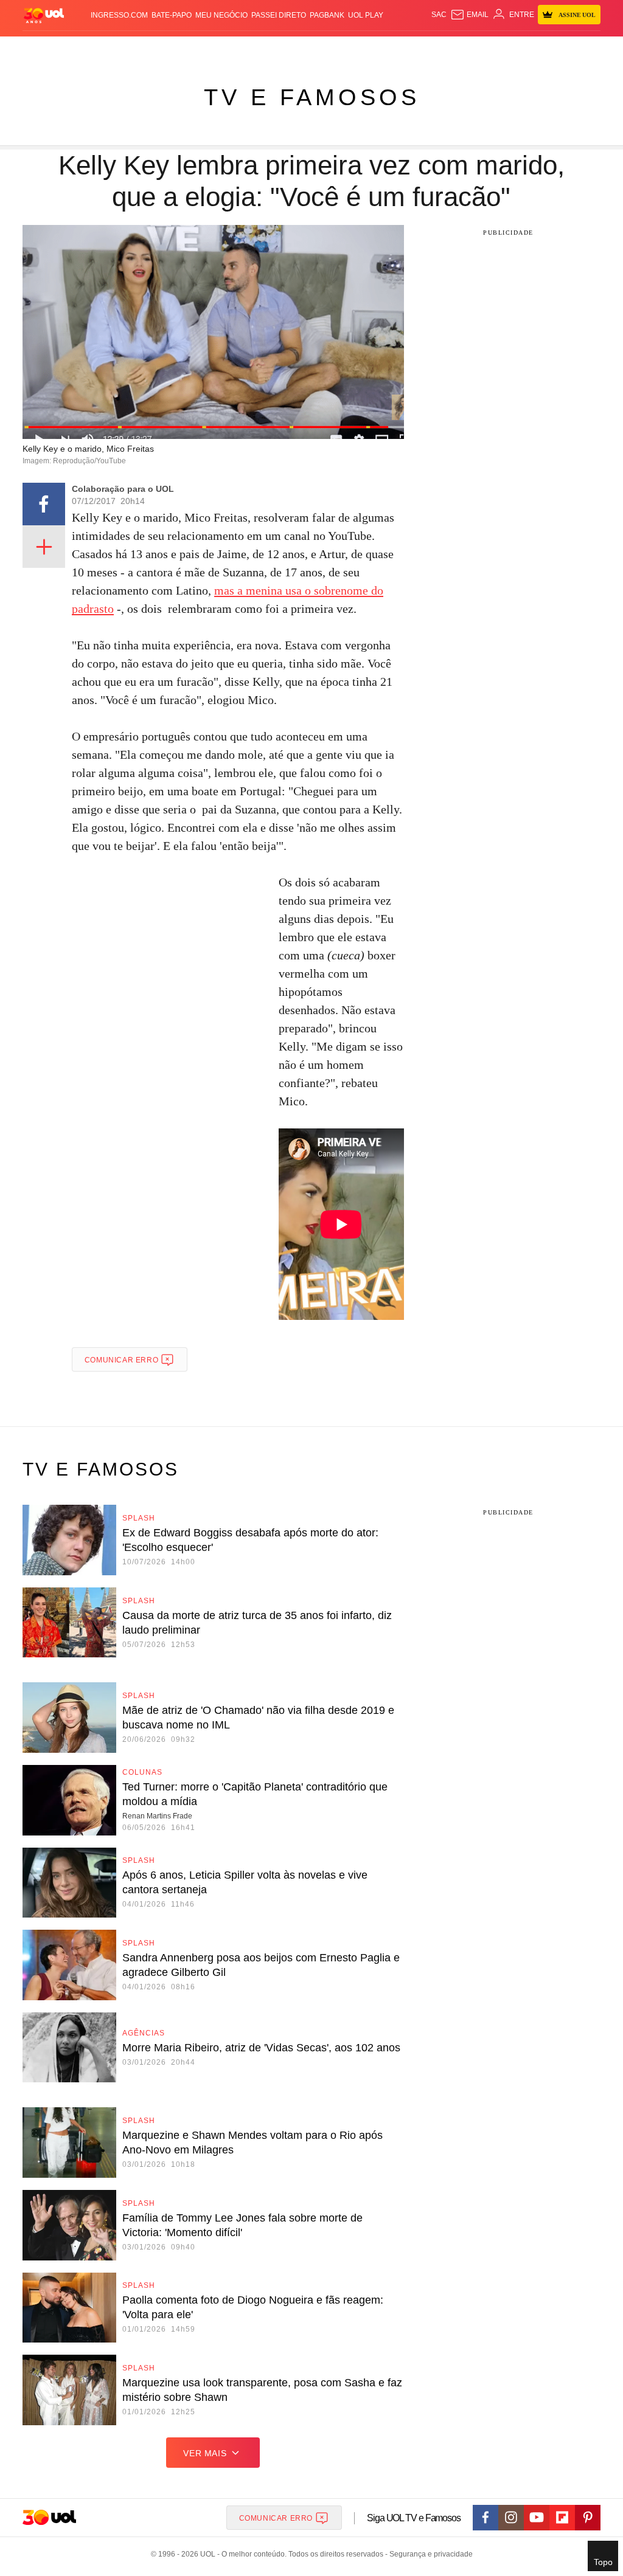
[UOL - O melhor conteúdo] (44, 15)
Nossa (488, 49)
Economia (218, 49)
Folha (251, 49)
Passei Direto (279, 15)
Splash (312, 49)
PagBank (327, 15)
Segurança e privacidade (429, 2554)
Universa (345, 49)
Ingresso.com (119, 15)
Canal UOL (454, 49)
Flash (48, 49)
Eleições (78, 49)
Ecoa (421, 49)
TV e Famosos (312, 97)
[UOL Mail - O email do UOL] (469, 15)
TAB (508, 49)
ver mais (205, 2453)
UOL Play (366, 15)
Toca (548, 49)
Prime (527, 49)
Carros (183, 49)
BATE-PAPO (172, 15)
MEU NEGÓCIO (221, 15)
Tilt (403, 49)
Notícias (114, 49)
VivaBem (380, 49)
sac (439, 15)
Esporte (280, 49)
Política (149, 49)
